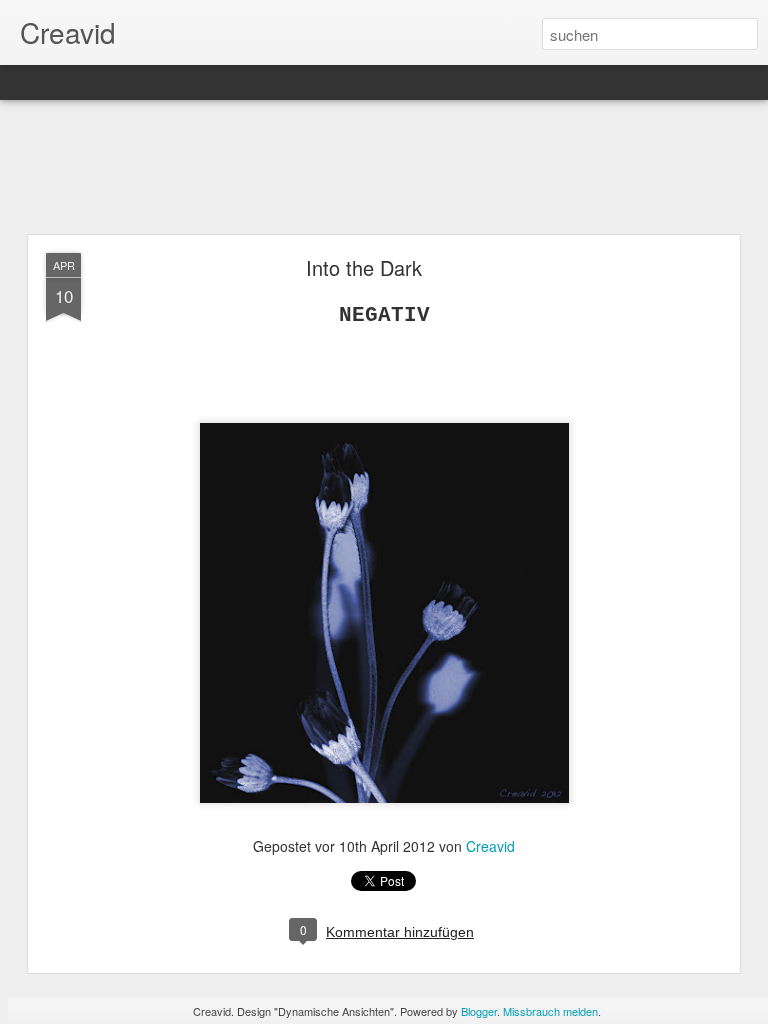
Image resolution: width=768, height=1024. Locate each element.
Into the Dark (364, 267)
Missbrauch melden (550, 1011)
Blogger (479, 1011)
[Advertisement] (384, 168)
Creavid (490, 846)
